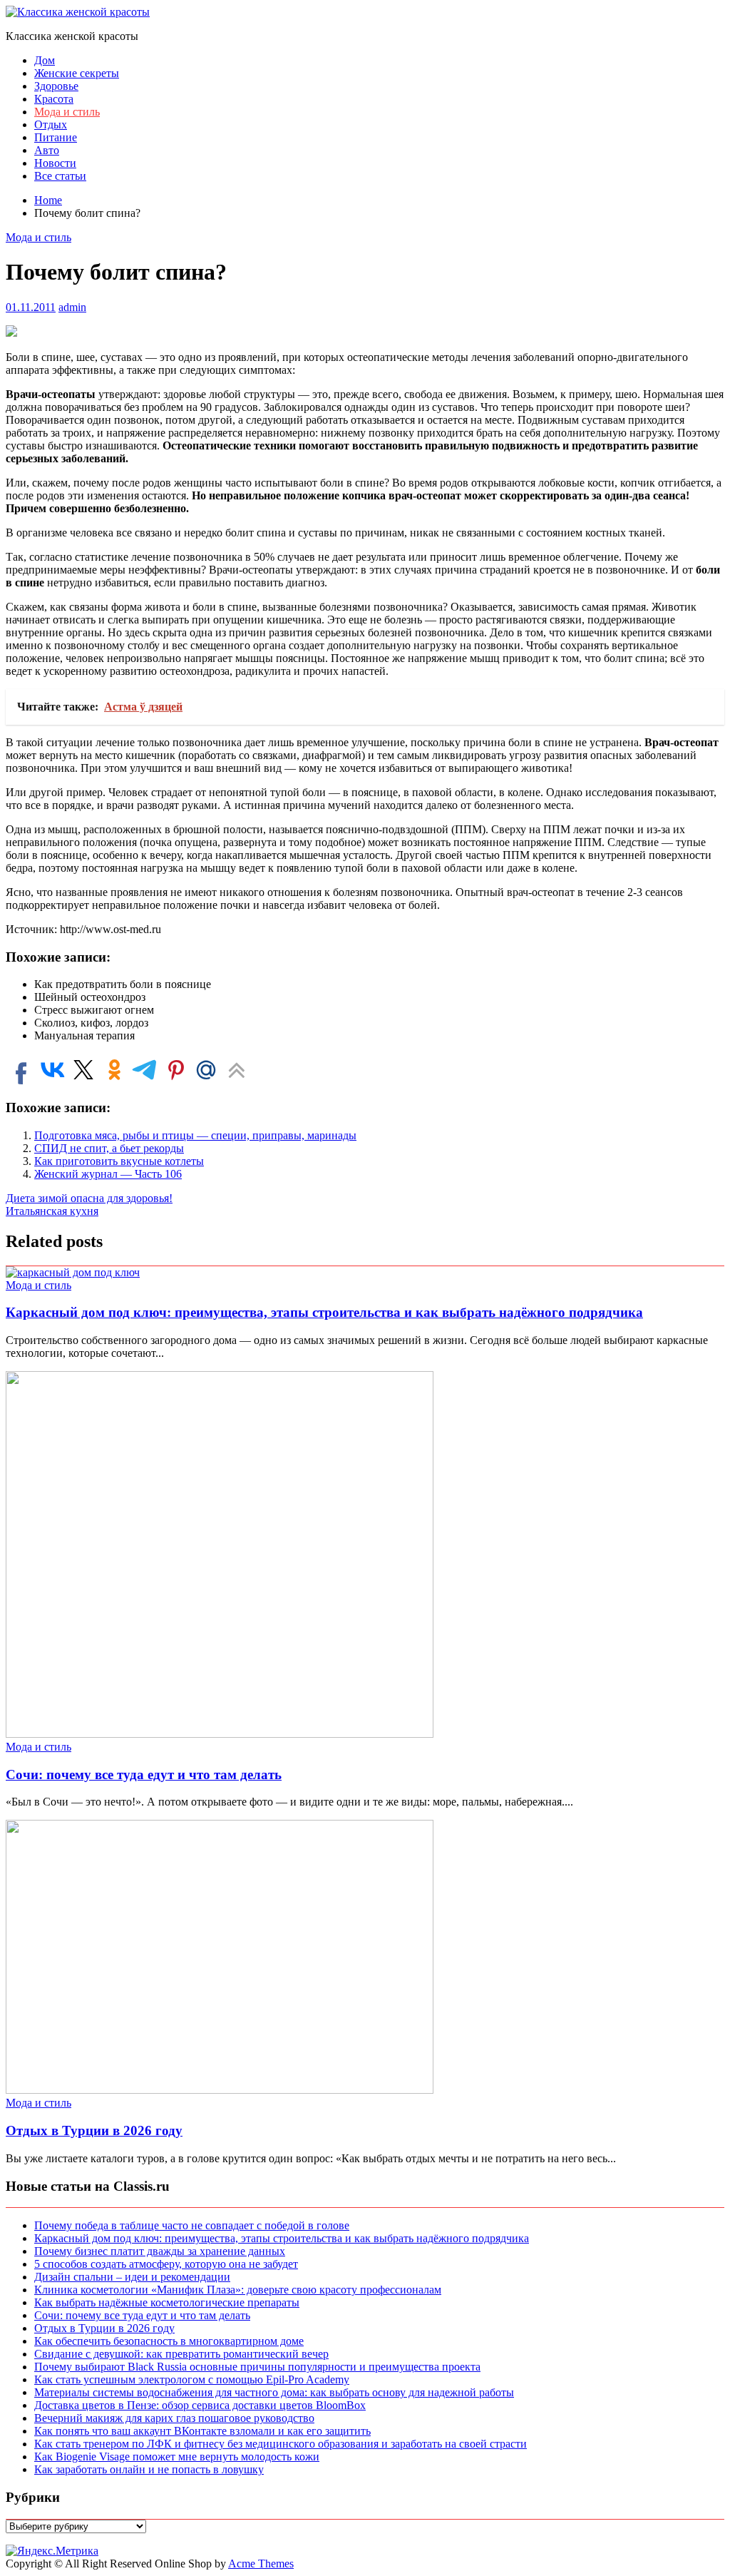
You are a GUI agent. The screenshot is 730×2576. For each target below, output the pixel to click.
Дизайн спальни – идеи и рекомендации (132, 2277)
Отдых (51, 124)
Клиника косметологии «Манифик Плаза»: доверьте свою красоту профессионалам (238, 2290)
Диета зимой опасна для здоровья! (89, 1198)
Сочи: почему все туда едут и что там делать (144, 1775)
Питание (56, 137)
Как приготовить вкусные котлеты (119, 1161)
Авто (47, 150)
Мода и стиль (67, 112)
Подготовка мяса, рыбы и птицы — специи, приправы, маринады (195, 1135)
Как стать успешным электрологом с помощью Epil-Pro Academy (192, 2379)
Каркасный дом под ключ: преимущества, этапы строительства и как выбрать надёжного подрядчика (324, 1312)
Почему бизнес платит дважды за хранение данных (160, 2251)
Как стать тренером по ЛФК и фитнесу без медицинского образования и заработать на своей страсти (281, 2444)
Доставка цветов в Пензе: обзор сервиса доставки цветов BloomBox (200, 2405)
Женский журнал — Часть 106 (108, 1174)
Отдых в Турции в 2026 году (94, 2130)
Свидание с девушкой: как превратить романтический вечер (181, 2354)
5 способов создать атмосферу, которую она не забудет (166, 2264)
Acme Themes (261, 2564)
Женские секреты (77, 73)
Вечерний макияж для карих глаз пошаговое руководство (174, 2418)
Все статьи (60, 176)
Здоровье (56, 86)
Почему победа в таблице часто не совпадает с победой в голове (192, 2225)
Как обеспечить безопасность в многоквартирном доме (169, 2341)
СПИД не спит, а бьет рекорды (109, 1148)
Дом (45, 60)
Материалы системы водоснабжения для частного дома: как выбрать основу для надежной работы (274, 2392)
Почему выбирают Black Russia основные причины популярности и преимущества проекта (257, 2367)
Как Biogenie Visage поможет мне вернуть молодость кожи (177, 2457)
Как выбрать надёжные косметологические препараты (167, 2302)
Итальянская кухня (52, 1211)
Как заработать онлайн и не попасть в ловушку (149, 2469)
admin (72, 307)
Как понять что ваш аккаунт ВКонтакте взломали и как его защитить (202, 2431)
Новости (55, 163)
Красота (54, 99)
